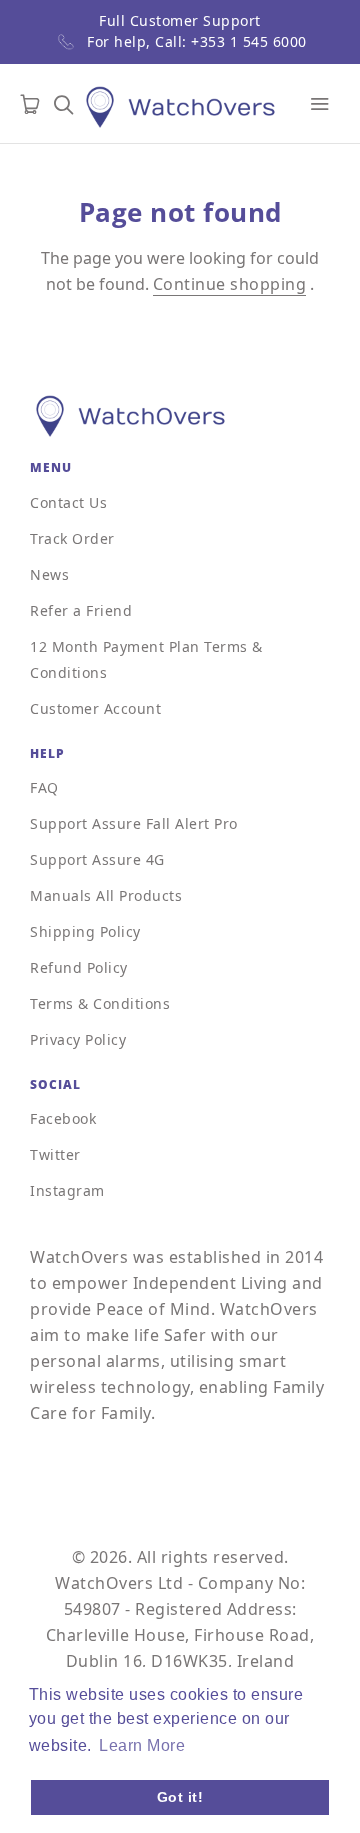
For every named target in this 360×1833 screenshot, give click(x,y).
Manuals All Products (106, 895)
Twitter (55, 1154)
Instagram (67, 1190)
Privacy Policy (78, 1039)
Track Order (72, 538)
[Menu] (320, 104)
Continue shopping (230, 284)
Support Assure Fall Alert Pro (134, 823)
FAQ (44, 787)
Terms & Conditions (100, 1003)
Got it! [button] (180, 1797)
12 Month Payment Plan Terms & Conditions (146, 659)
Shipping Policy (85, 931)
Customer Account (95, 708)
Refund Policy (79, 967)
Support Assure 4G (97, 859)
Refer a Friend (81, 610)
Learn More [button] (142, 1745)
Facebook (63, 1118)
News (49, 574)
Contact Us (68, 502)
